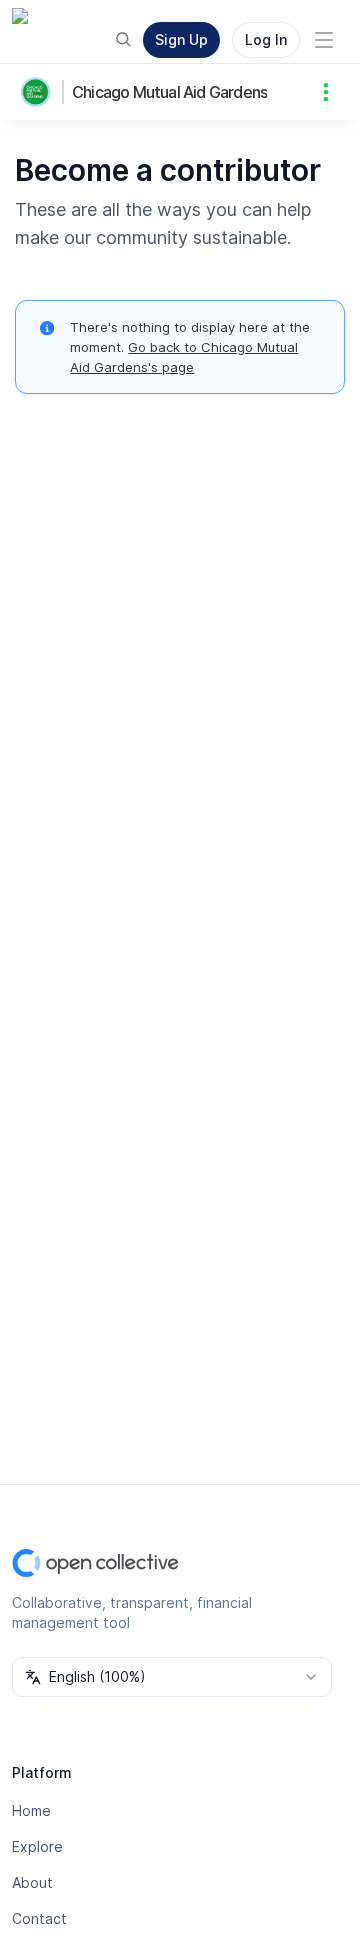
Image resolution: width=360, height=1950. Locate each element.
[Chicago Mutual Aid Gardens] (40, 92)
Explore (37, 1846)
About (32, 1882)
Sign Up (181, 39)
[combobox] (172, 1677)
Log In (266, 39)
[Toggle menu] (324, 40)
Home (31, 1810)
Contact (39, 1918)
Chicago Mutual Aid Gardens (169, 92)
